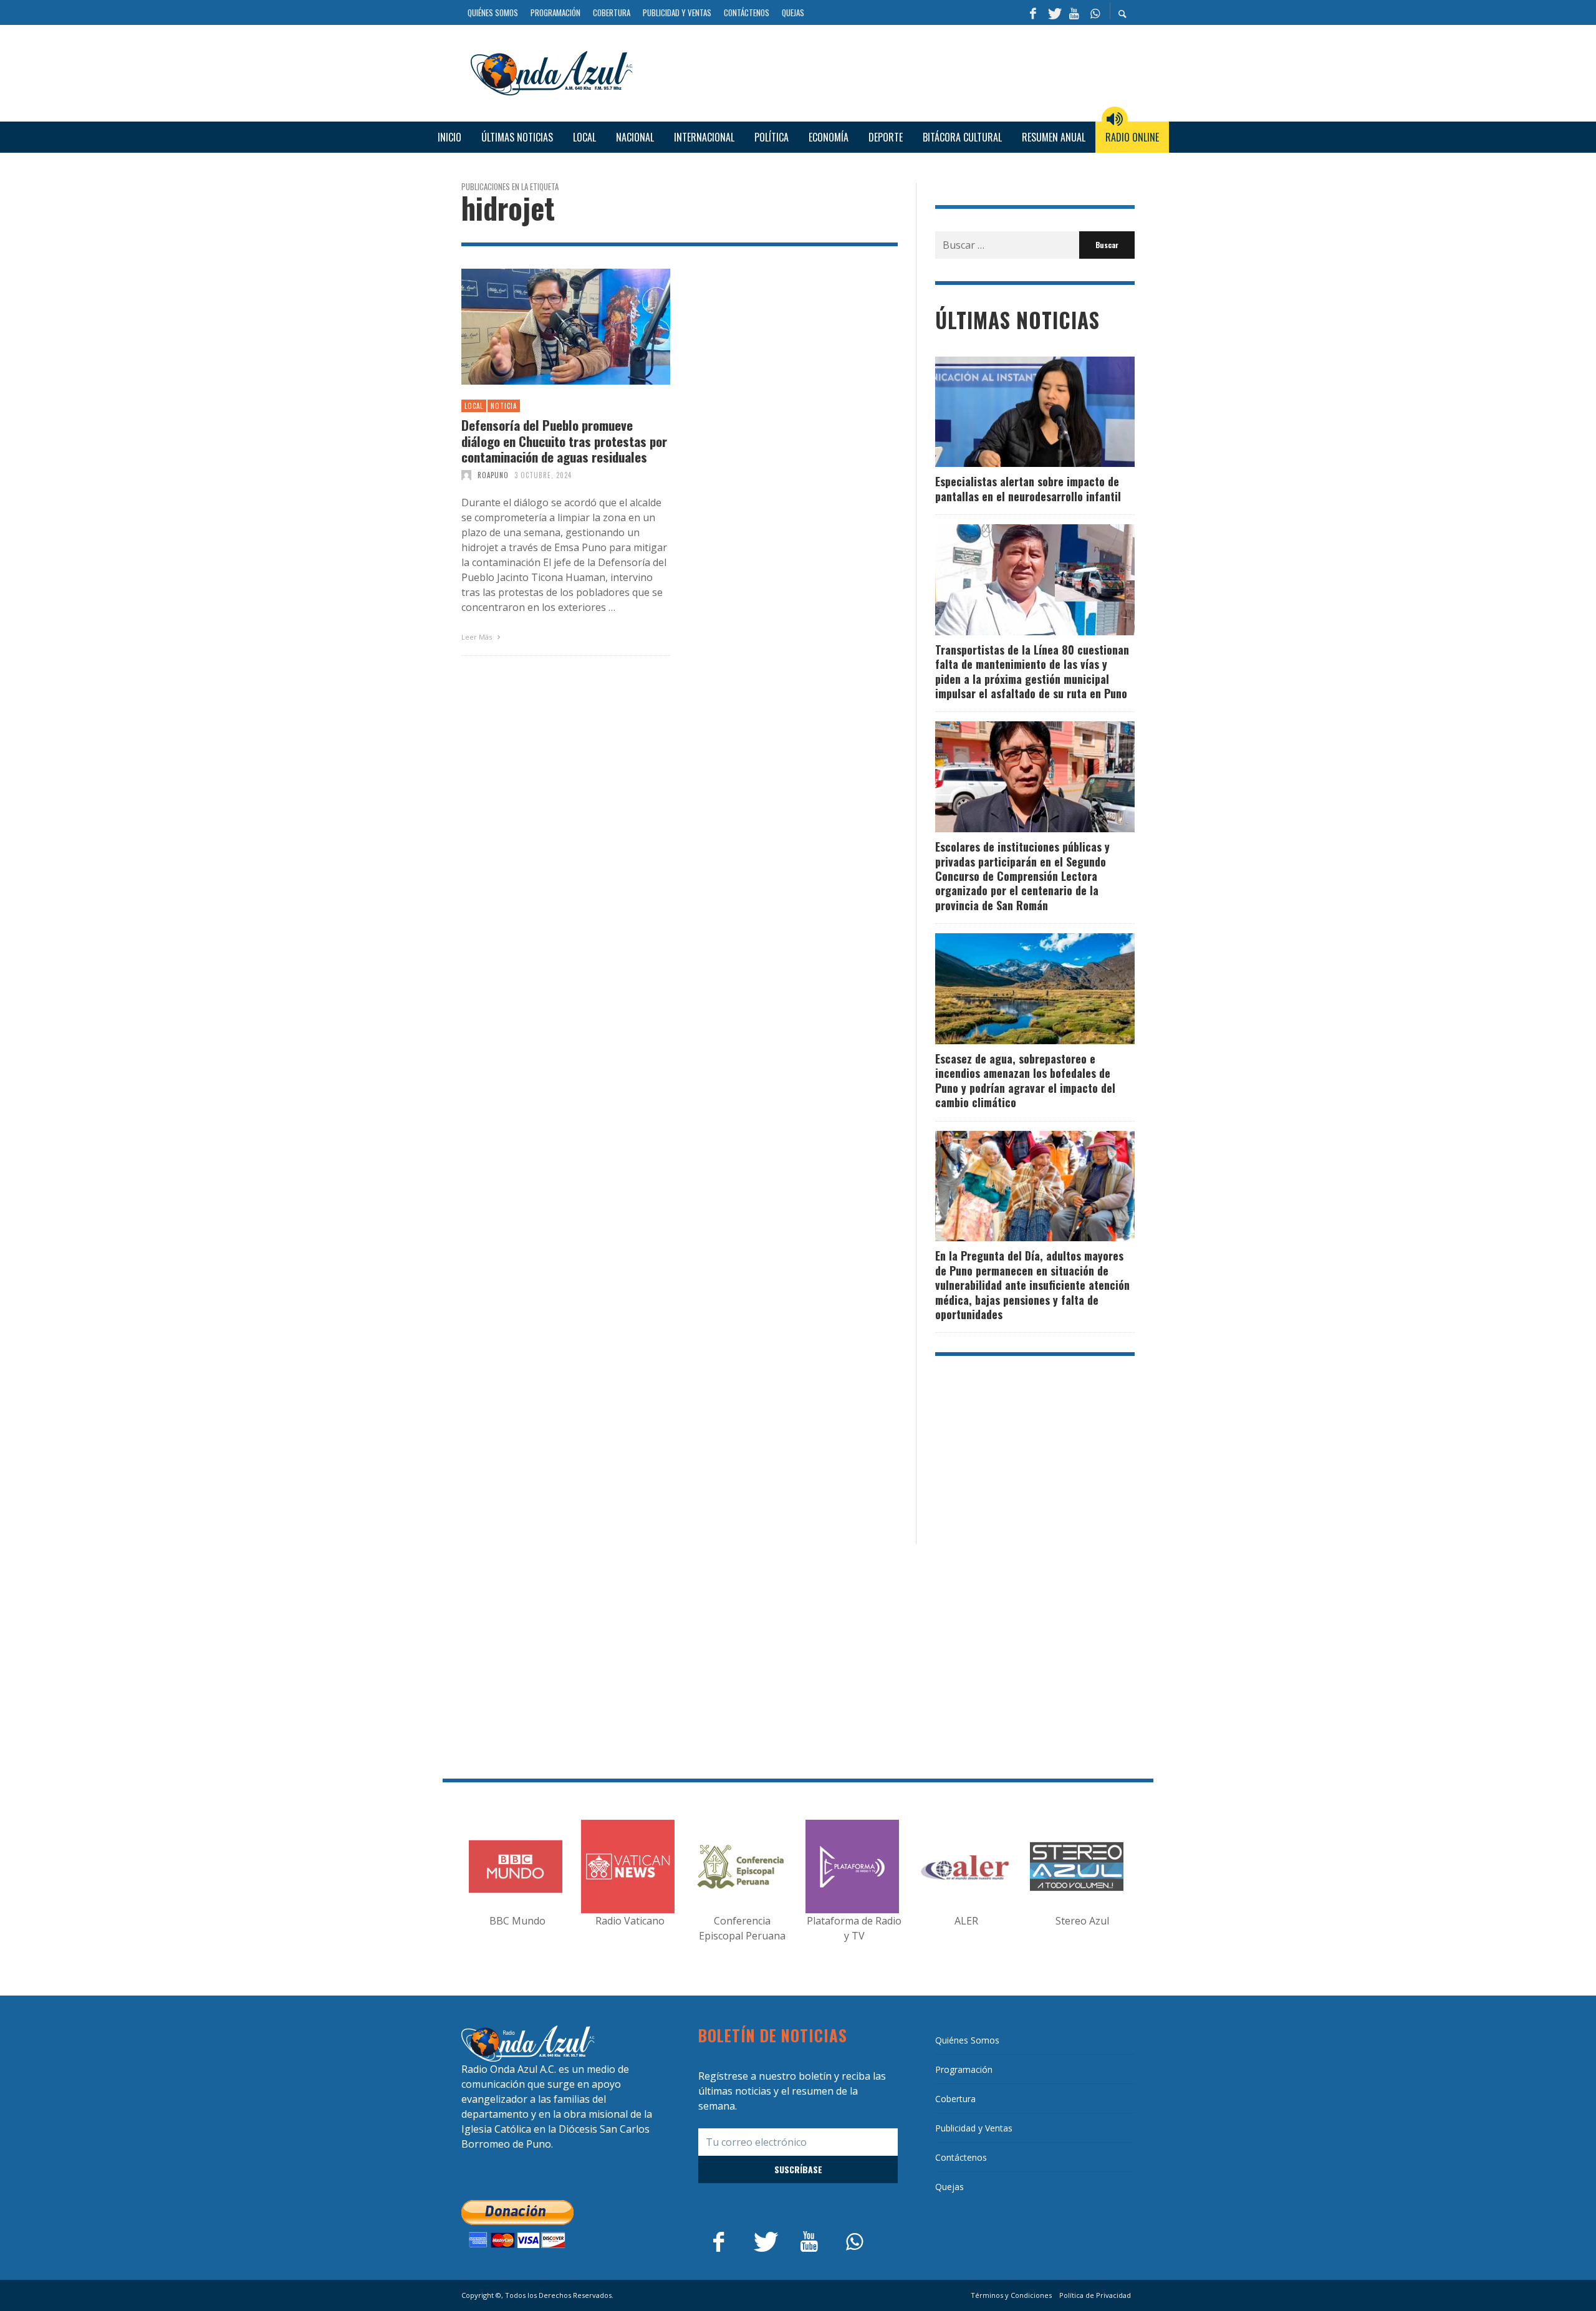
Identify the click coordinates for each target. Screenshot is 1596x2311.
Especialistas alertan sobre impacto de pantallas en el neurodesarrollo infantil (1028, 488)
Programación (964, 2069)
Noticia (504, 406)
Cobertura (955, 2099)
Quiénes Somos (967, 2040)
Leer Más (478, 637)
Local (474, 406)
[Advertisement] (888, 72)
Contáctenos (961, 2157)
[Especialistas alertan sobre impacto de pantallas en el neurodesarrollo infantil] (1015, 411)
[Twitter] (1054, 12)
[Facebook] (1033, 12)
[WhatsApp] (1095, 12)
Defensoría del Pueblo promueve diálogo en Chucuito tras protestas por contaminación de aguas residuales (564, 441)
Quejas (949, 2187)
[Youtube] (1074, 12)
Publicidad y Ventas (974, 2128)
